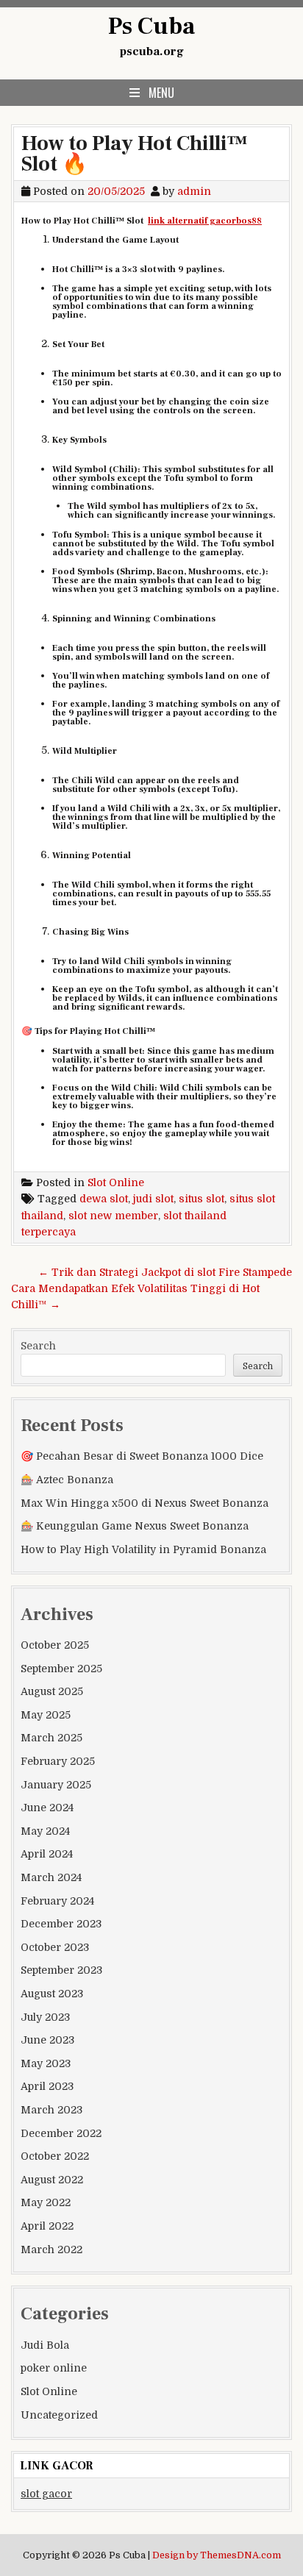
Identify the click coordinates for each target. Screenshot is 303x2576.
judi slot (153, 1199)
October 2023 (55, 1947)
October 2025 (55, 1645)
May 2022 (46, 2202)
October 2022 (55, 2156)
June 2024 (47, 1808)
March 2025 (51, 1738)
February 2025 (58, 1761)
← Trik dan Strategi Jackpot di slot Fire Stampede (165, 1272)
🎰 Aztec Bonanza (67, 1480)
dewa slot (104, 1199)
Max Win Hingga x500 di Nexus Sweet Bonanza (145, 1503)
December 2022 (61, 2133)
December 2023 (61, 1924)
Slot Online (116, 1182)
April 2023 (47, 2086)
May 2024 (45, 1831)
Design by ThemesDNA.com (217, 2555)
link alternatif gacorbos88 (205, 221)
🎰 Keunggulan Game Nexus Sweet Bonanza (135, 1526)
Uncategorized (59, 2415)
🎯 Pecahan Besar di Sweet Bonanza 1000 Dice (142, 1456)
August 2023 (52, 1994)
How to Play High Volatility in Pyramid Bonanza (143, 1549)
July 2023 (45, 2017)
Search (38, 1346)
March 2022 (51, 2249)
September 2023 (61, 1970)
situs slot (202, 1199)
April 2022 (47, 2226)
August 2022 (52, 2180)
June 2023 (47, 2040)
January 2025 (56, 1785)
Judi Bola (45, 2345)
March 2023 (51, 2110)
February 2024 (57, 1901)
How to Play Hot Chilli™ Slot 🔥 (135, 154)
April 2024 (47, 1854)
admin (194, 191)
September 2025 (61, 1669)
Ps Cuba (151, 26)
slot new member (113, 1216)
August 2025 (52, 1691)
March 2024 (51, 1877)
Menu (161, 93)
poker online (54, 2368)
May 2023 (46, 2063)
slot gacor (46, 2494)
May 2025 (46, 1715)
